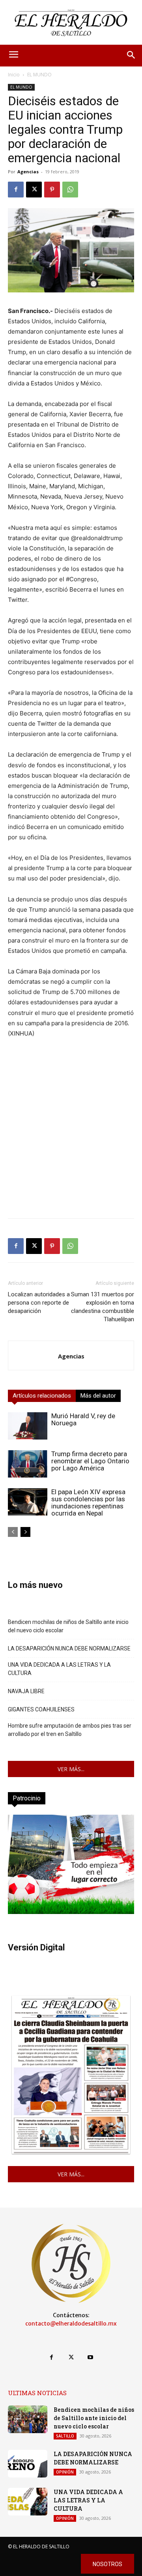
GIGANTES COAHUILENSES (41, 1709)
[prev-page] (13, 1532)
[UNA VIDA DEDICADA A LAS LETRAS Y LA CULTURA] (28, 2502)
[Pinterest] (52, 190)
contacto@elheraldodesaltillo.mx (71, 2324)
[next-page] (25, 1532)
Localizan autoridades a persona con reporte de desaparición (39, 1303)
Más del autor (98, 1396)
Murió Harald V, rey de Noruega (83, 1419)
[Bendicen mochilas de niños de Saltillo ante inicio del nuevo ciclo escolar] (28, 2419)
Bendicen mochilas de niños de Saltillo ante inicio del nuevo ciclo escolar (68, 1626)
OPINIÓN (65, 2472)
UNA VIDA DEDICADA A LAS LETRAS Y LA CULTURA (59, 1669)
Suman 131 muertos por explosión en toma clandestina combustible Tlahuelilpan (103, 1307)
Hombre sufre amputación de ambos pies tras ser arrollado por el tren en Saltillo (70, 1730)
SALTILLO (65, 2436)
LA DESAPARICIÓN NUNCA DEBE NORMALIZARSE (69, 1648)
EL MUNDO (39, 75)
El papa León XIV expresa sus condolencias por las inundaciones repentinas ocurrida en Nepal (88, 1502)
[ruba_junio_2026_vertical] (71, 1912)
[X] (34, 190)
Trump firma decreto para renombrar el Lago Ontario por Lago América (90, 1461)
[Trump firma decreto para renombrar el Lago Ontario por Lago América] (28, 1464)
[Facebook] (16, 190)
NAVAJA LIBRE (26, 1691)
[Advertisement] (71, 1141)
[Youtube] (91, 2357)
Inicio (14, 75)
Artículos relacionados (42, 1396)
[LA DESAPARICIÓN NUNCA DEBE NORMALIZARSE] (28, 2464)
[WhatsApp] (70, 190)
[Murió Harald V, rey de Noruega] (28, 1426)
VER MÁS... (71, 1769)
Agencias (28, 172)
